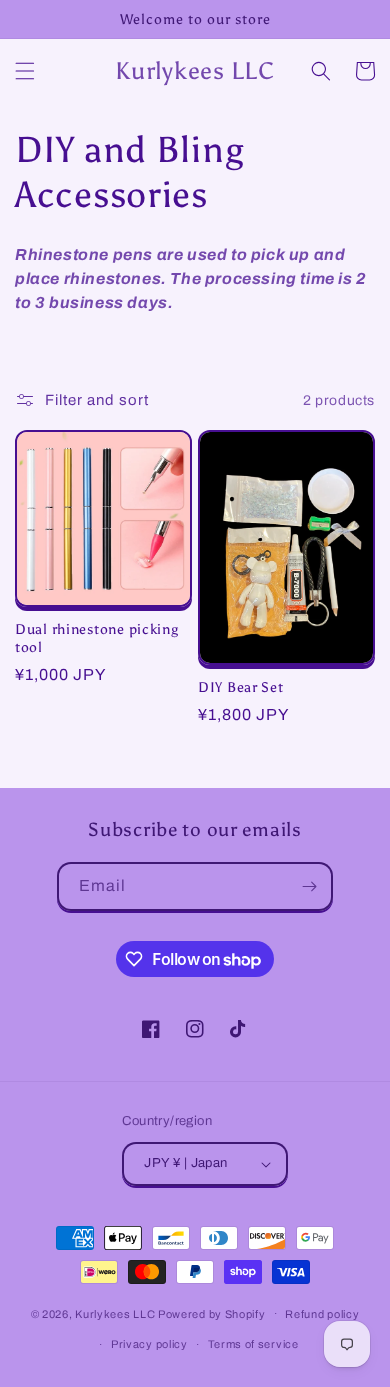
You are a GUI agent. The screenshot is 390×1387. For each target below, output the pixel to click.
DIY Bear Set (241, 687)
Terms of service (253, 1344)
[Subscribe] (309, 886)
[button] (25, 71)
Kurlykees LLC (115, 1313)
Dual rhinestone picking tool (97, 638)
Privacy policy (149, 1344)
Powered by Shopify (212, 1313)
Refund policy (322, 1314)
